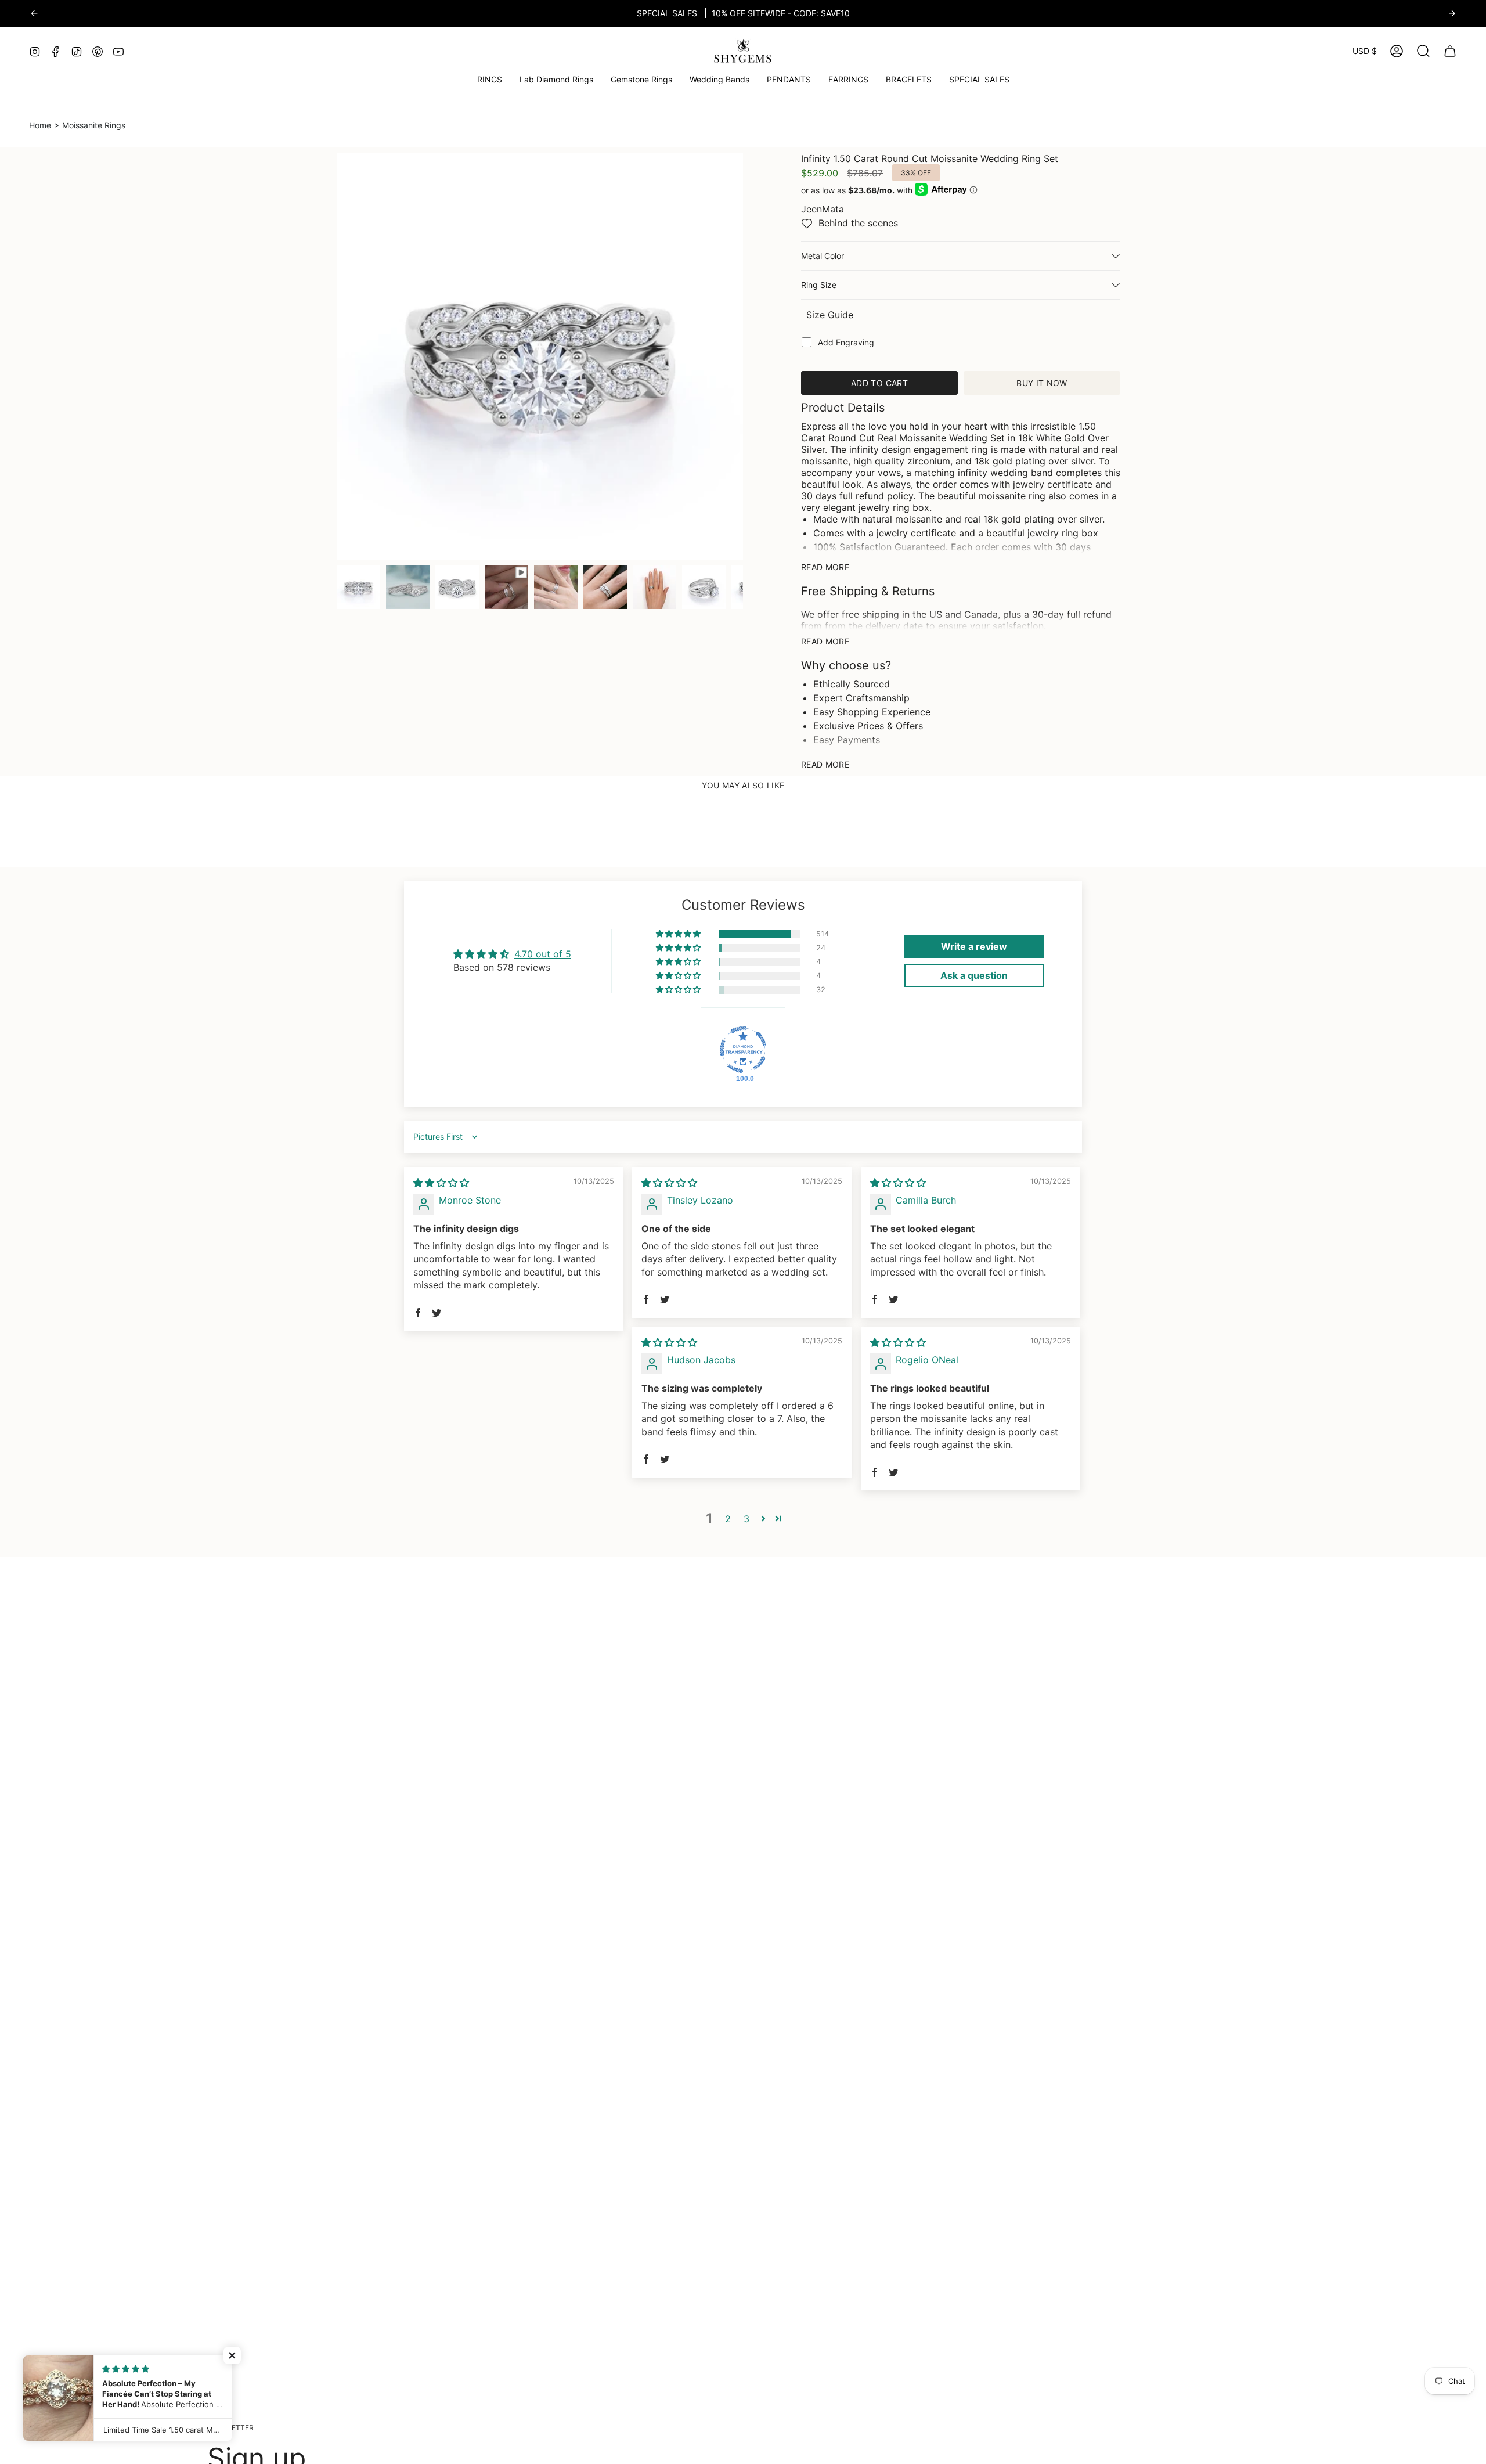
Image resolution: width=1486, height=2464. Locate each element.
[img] (441, 1183)
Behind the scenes (858, 223)
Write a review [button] (974, 946)
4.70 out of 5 (543, 954)
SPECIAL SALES (667, 13)
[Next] (1452, 13)
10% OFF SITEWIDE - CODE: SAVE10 (781, 13)
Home (40, 125)
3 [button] (746, 1519)
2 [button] (728, 1519)
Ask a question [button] (974, 975)
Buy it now (1042, 383)
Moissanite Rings (94, 125)
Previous (337, 356)
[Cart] (1450, 51)
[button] (641, 80)
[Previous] (34, 13)
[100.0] (743, 1050)
